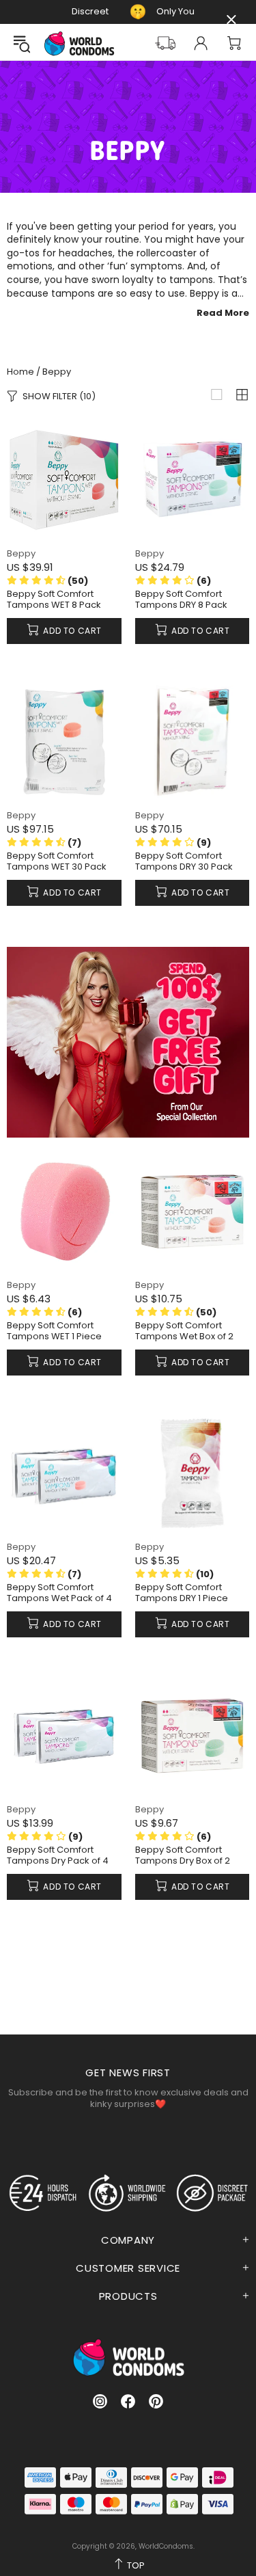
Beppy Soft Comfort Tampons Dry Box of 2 (183, 1855)
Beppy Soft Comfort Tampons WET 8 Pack (54, 600)
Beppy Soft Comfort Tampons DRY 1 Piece (182, 1593)
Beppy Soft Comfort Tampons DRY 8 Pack (181, 600)
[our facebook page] (128, 2401)
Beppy (21, 553)
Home (20, 372)
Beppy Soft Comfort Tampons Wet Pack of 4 (59, 1593)
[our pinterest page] (156, 2401)
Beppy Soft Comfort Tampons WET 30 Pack (57, 861)
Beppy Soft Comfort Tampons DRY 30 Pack (184, 861)
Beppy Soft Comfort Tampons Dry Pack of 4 (58, 1855)
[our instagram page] (100, 2401)
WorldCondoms (79, 43)
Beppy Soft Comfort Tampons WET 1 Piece (54, 1331)
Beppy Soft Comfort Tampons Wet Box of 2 (184, 1331)
